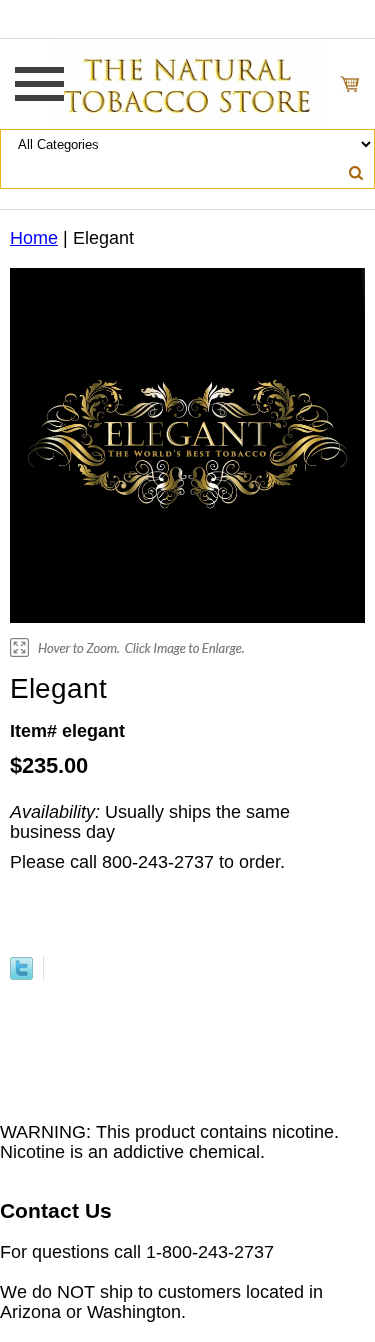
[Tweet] (21, 974)
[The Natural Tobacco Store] (188, 83)
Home (34, 238)
